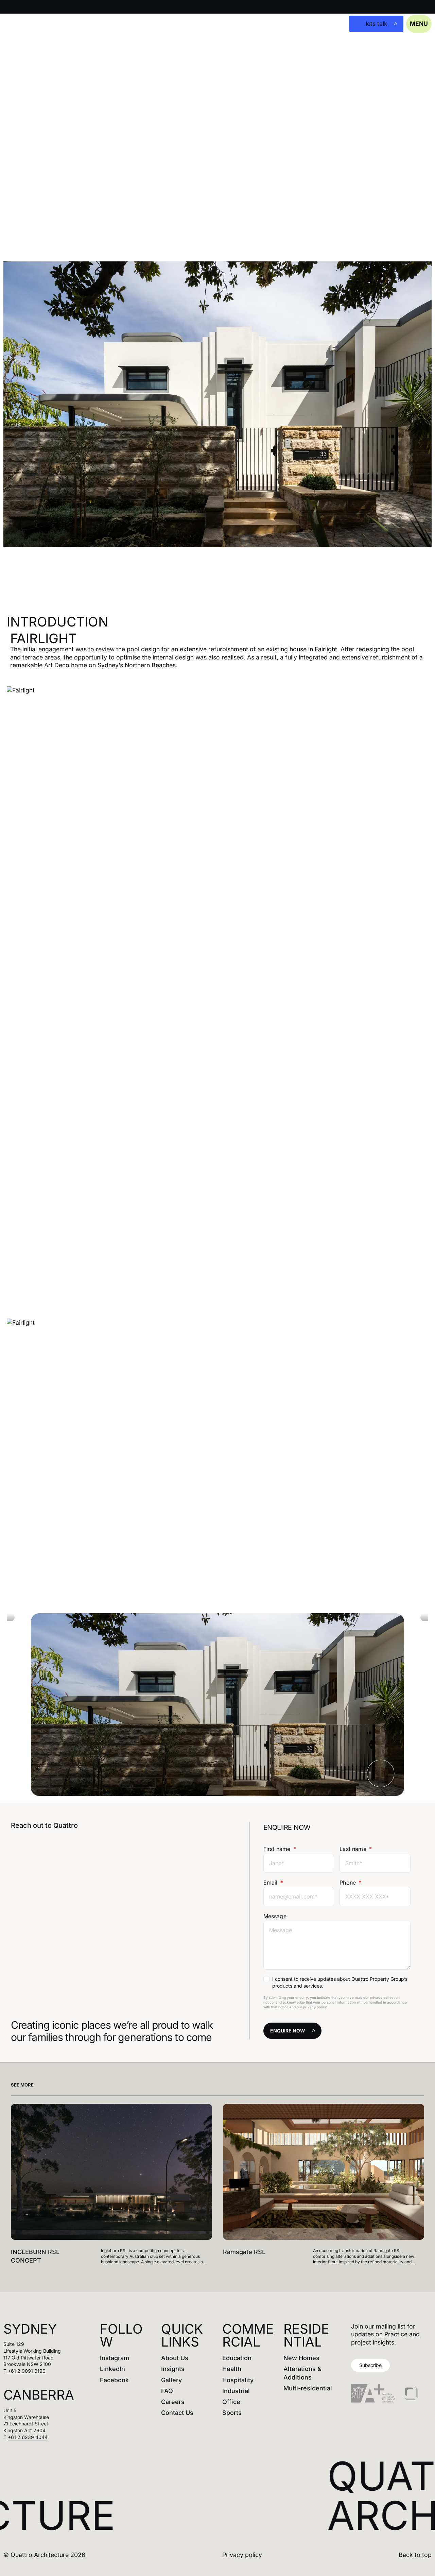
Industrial (236, 2391)
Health (232, 2369)
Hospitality (238, 2380)
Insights (173, 2369)
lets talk (377, 24)
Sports (232, 2413)
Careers (173, 2402)
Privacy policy (242, 2555)
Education (237, 2358)
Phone (349, 1883)
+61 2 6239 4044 (28, 2437)
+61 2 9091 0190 (27, 2371)
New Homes (301, 2358)
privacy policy (315, 2007)
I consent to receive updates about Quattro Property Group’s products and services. (340, 1982)
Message (275, 1916)
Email (271, 1883)
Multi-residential (308, 2388)
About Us (175, 2358)
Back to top (415, 2555)
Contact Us (177, 2413)
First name (278, 1849)
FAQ (167, 2391)
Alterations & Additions (302, 2373)
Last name (354, 1849)
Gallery (171, 2380)
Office (231, 2402)
